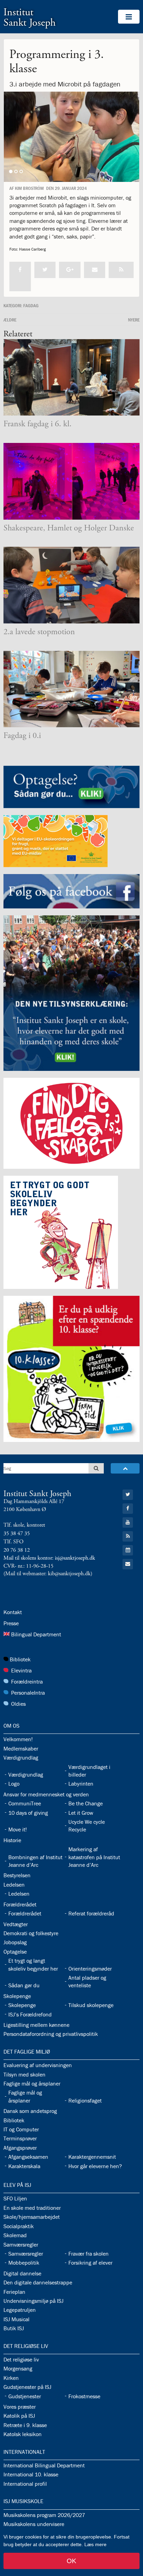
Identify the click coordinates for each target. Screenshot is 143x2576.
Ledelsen (14, 1885)
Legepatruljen (20, 2310)
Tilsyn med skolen (24, 2074)
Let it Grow (81, 1813)
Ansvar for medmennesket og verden (46, 1794)
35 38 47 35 (17, 1533)
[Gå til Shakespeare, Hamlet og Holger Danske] (71, 481)
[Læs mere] (121, 270)
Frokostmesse (84, 2396)
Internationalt (24, 2452)
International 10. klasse (31, 2474)
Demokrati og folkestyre (31, 1933)
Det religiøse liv (26, 2346)
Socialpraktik (19, 2226)
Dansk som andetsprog (30, 2111)
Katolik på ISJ (19, 2416)
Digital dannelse (22, 2273)
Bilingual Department (36, 1634)
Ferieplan (14, 2292)
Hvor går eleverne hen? (95, 2166)
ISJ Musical (16, 2319)
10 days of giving (28, 1813)
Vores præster (20, 2407)
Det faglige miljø (27, 2051)
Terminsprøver (20, 2138)
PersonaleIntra (28, 1693)
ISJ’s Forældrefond (30, 2014)
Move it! (18, 1829)
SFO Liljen (15, 2198)
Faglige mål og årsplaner (32, 2083)
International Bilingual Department (44, 2465)
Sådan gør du (24, 1985)
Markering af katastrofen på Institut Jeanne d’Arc (94, 1857)
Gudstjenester (25, 2396)
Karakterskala (24, 2166)
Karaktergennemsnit (92, 2157)
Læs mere (95, 2544)
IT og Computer (21, 2129)
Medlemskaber (21, 1748)
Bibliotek (20, 1659)
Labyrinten (81, 1784)
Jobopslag (15, 1942)
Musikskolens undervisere (34, 2524)
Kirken (11, 2378)
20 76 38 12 (17, 1550)
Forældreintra (27, 1681)
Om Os (11, 1726)
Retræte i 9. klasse (25, 2425)
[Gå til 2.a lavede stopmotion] (71, 585)
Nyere (134, 320)
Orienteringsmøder (90, 1969)
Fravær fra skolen (89, 2254)
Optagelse (15, 1952)
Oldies (18, 1704)
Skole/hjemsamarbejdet (32, 2217)
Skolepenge (17, 1996)
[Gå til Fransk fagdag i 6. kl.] (71, 377)
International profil (25, 2484)
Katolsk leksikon (23, 2434)
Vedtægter (16, 1924)
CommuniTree (25, 1803)
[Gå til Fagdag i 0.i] (71, 689)
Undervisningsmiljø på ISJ (33, 2301)
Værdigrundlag (21, 1757)
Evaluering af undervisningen (38, 2065)
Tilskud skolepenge (91, 2005)
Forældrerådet (20, 1904)
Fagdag (31, 305)
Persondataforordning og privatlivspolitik (51, 2034)
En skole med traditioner (32, 2208)
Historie (12, 1840)
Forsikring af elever (90, 2263)
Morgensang (18, 2368)
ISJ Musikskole (23, 2501)
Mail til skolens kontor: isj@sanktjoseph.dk (49, 1558)
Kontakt (13, 1612)
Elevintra (21, 1670)
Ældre (10, 320)
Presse (11, 1623)
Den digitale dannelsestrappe (38, 2282)
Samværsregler (21, 2244)
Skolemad (15, 2235)
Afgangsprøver (20, 2148)
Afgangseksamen (28, 2157)
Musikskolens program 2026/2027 (44, 2515)
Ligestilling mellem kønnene (36, 2025)
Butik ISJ (14, 2328)
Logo (14, 1784)
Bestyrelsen (17, 1875)
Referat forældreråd (91, 1913)
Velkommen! (18, 1739)
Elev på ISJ (17, 2185)
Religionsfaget (85, 2100)
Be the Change (86, 1803)
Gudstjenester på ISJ (27, 2387)
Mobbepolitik (24, 2263)
